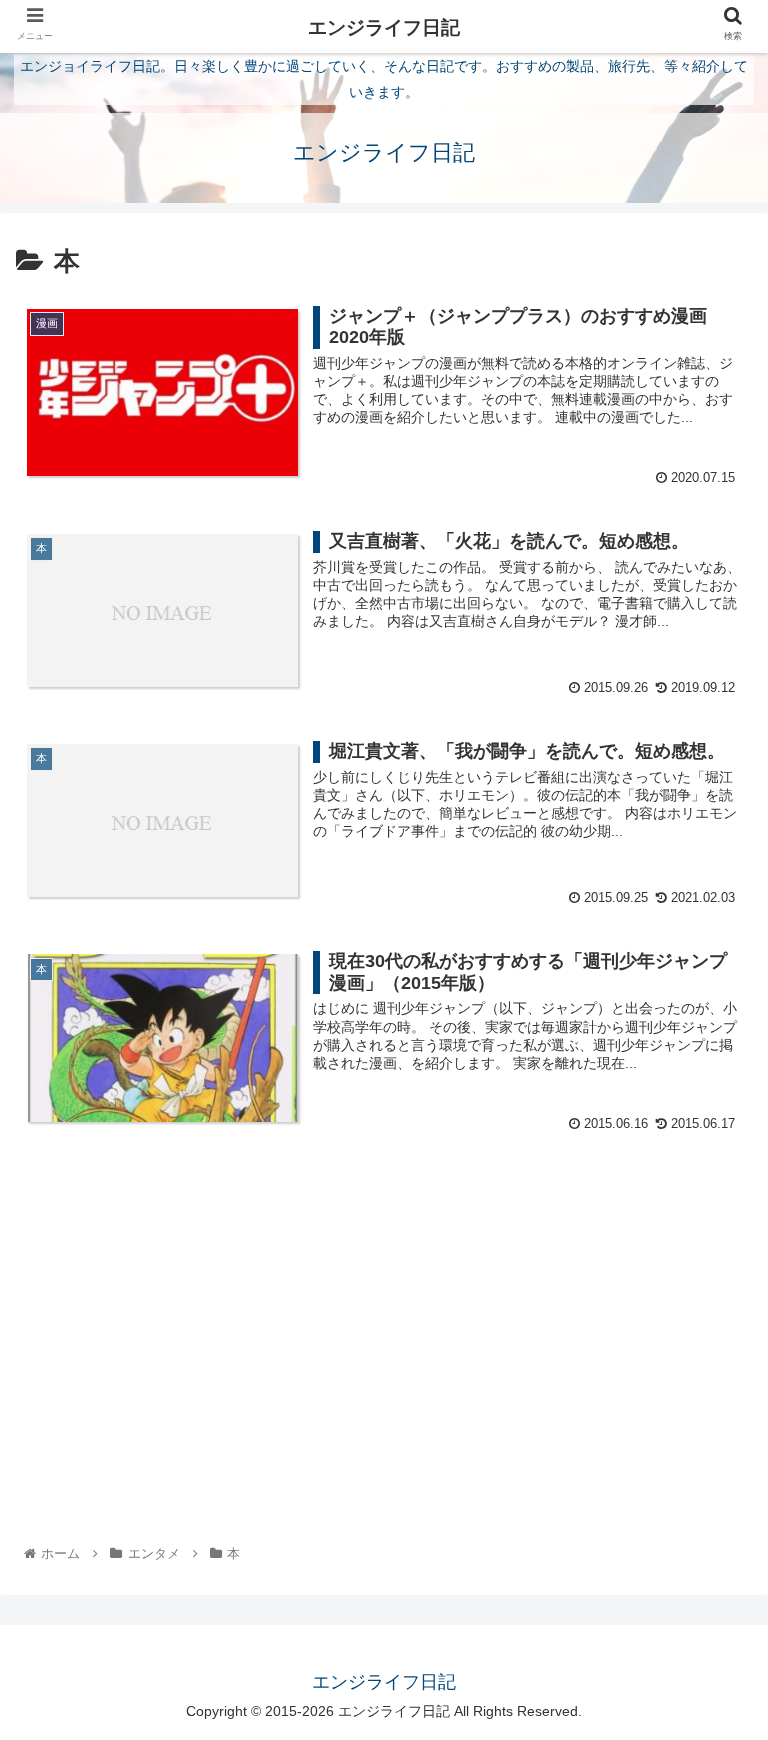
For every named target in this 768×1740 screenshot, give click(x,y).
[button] (709, 1626)
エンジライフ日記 (384, 27)
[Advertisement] (384, 1306)
